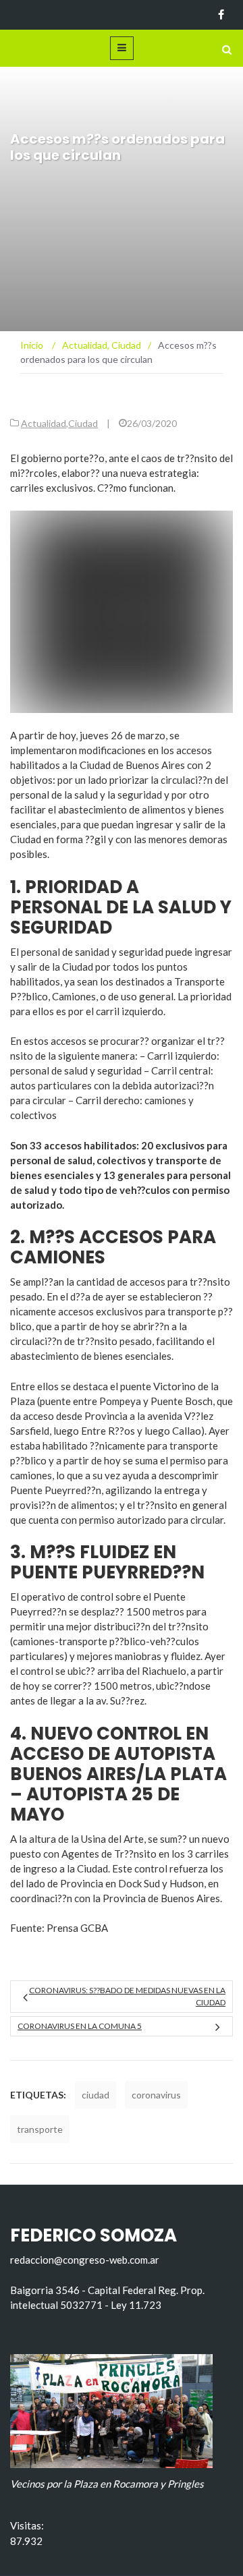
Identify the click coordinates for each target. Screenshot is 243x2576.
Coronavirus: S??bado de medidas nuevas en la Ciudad (127, 1996)
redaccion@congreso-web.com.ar (85, 2260)
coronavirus (156, 2095)
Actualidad (44, 423)
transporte (40, 2129)
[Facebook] (221, 15)
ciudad (96, 2095)
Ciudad (83, 423)
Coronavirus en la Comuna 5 (80, 2026)
